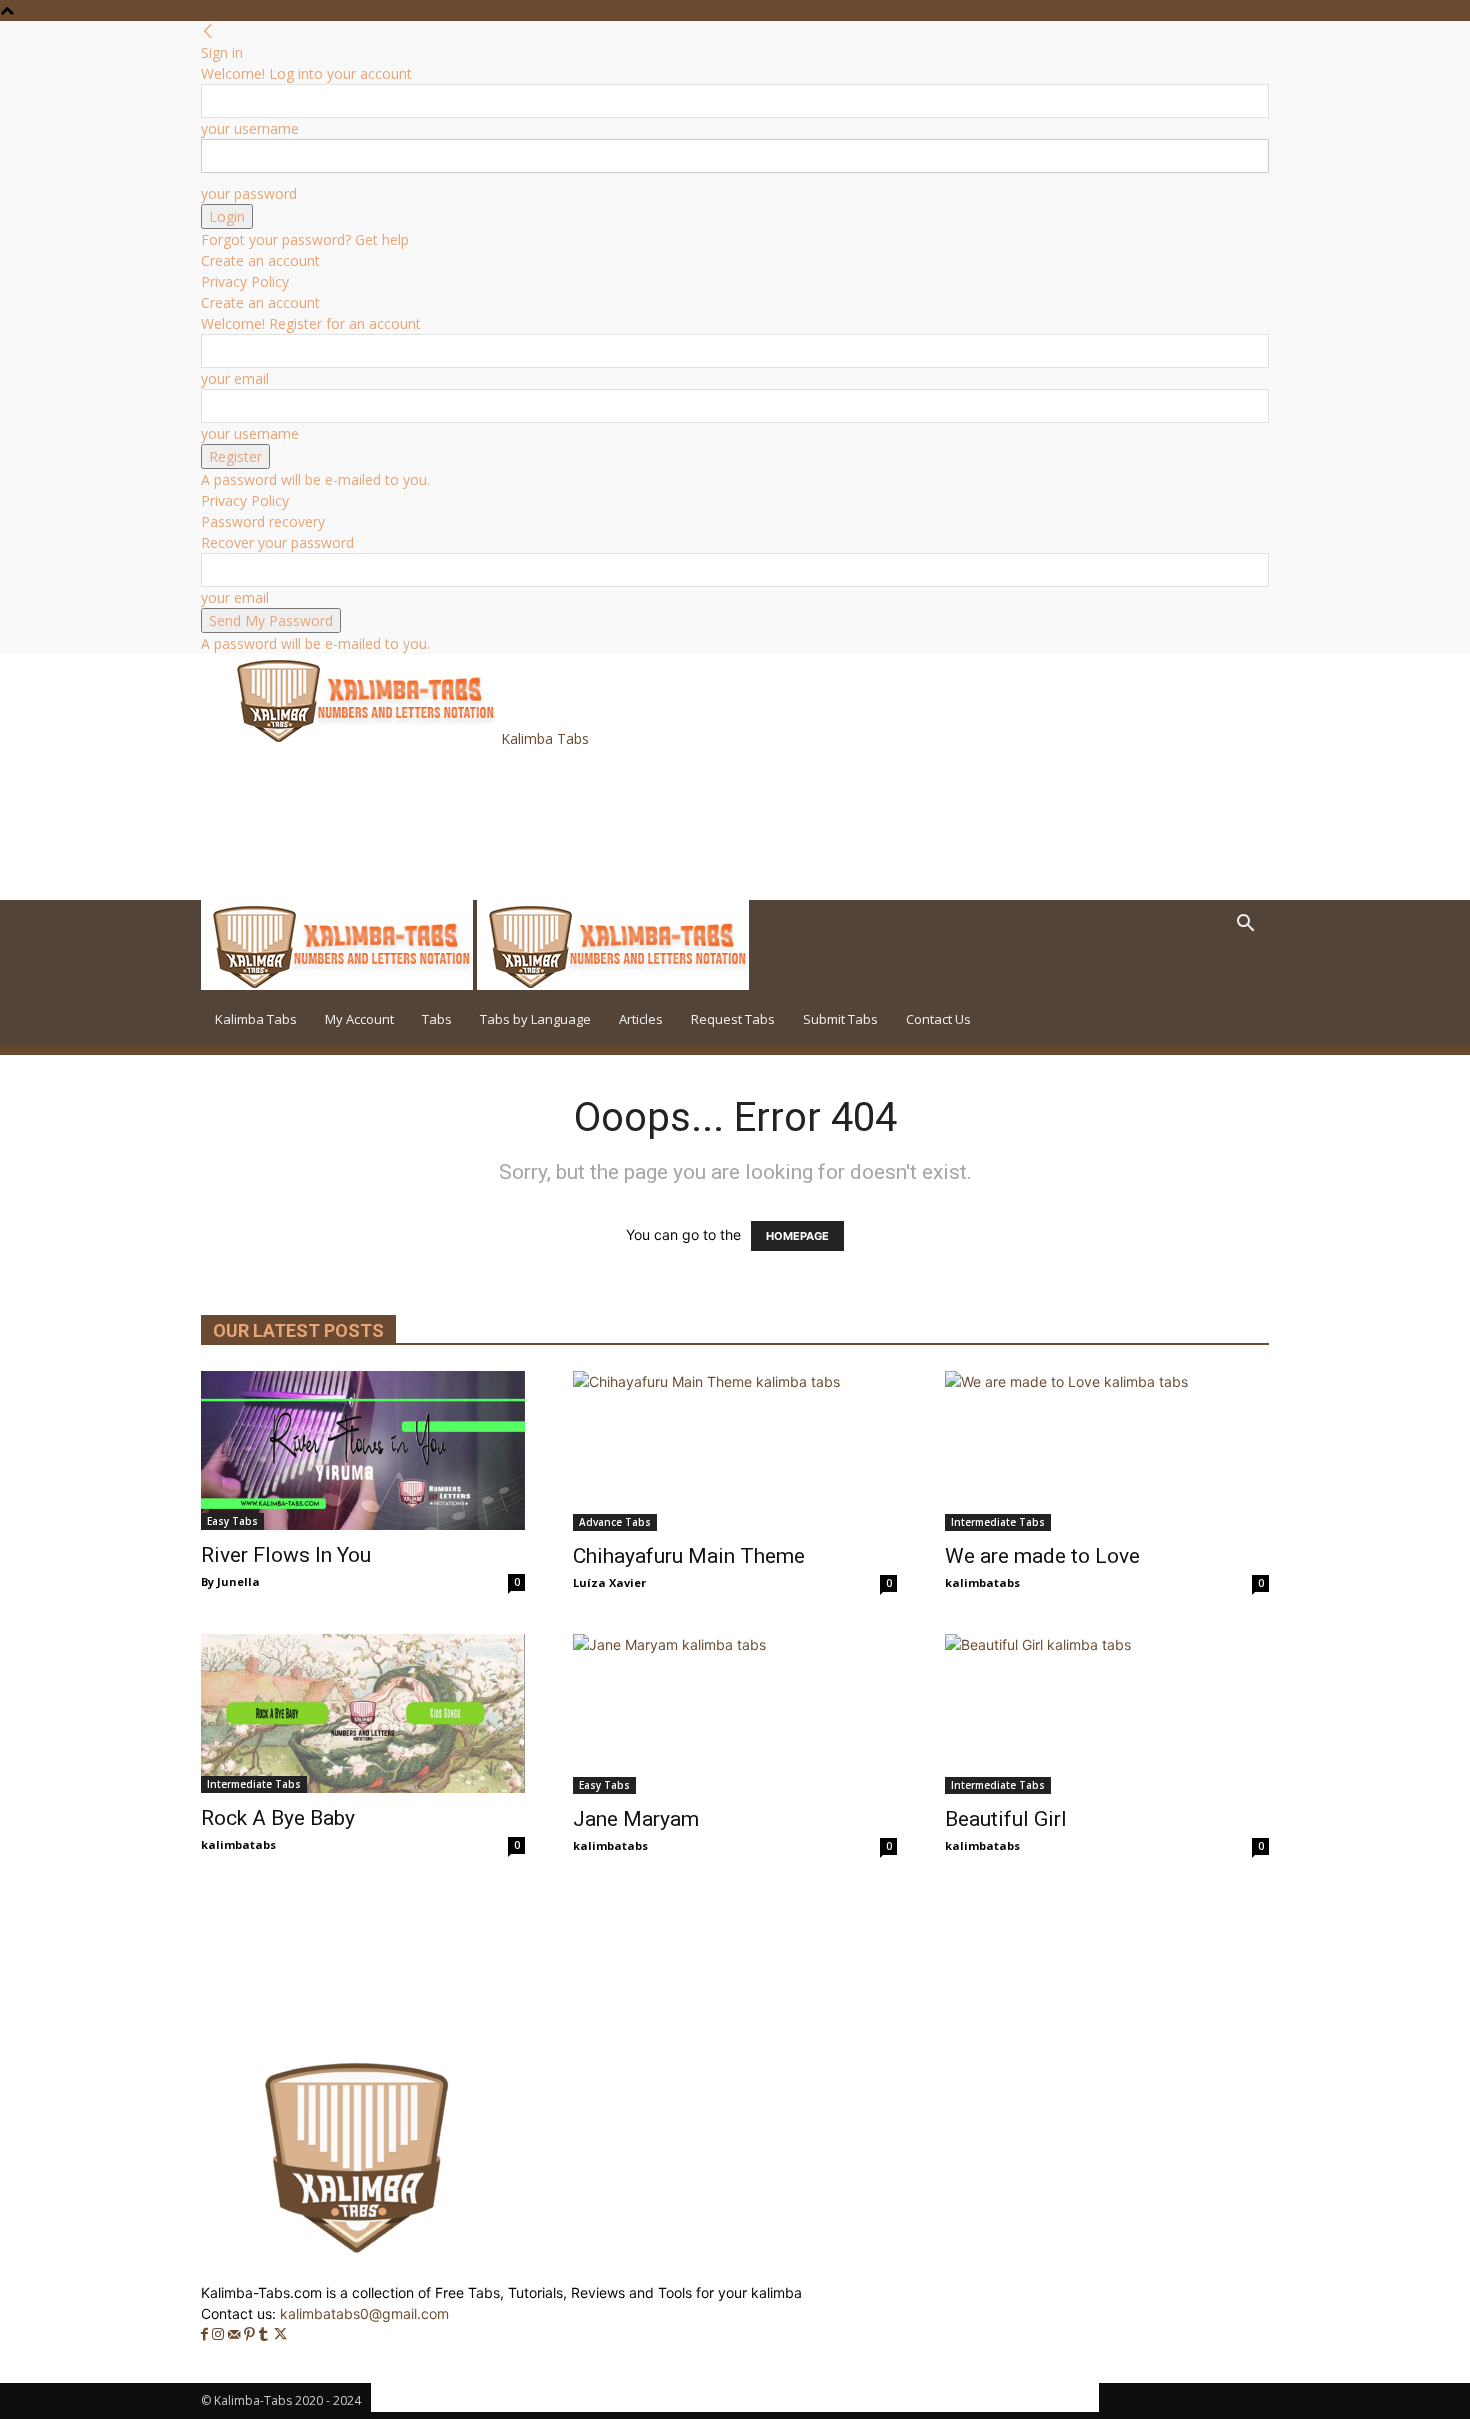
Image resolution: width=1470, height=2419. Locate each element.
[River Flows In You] (363, 1450)
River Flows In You (286, 1555)
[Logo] (339, 984)
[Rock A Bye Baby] (363, 1713)
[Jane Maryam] (735, 1714)
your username (250, 128)
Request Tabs (733, 1019)
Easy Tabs (232, 1521)
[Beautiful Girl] (1107, 1714)
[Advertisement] (589, 822)
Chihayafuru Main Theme (689, 1556)
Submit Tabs (840, 1019)
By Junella (230, 1581)
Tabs (437, 1019)
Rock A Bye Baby (278, 1818)
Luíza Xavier (609, 1582)
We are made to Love (1042, 1556)
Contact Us (938, 1019)
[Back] (208, 31)
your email (235, 378)
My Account (359, 1019)
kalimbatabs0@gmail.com (364, 2313)
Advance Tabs (615, 1522)
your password (249, 193)
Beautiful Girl (1006, 1819)
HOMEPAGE (797, 1236)
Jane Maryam (636, 1819)
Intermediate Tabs (998, 1522)
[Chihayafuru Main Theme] (735, 1451)
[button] (1245, 925)
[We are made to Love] (1107, 1451)
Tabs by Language (535, 1019)
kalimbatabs (982, 1582)
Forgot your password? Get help (305, 239)
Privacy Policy (245, 281)
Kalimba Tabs (256, 1019)
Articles (641, 1019)
